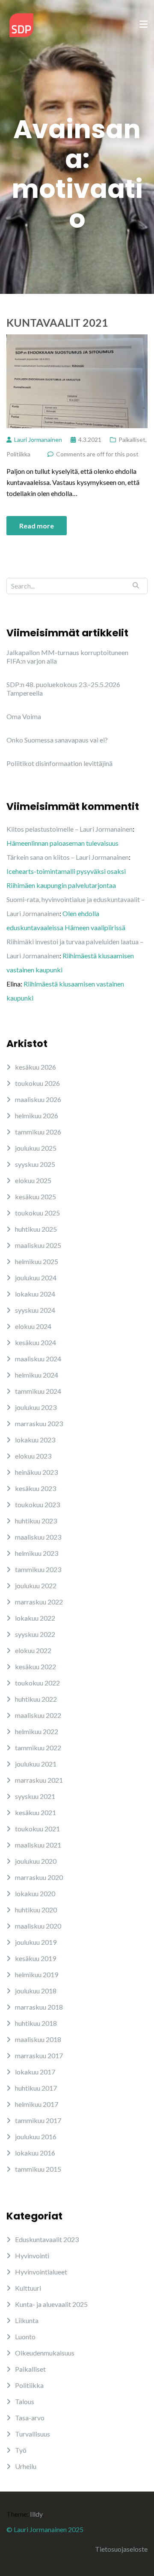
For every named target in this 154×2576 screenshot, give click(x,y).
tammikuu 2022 (38, 1748)
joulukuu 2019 (36, 1942)
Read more (37, 526)
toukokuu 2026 (37, 1083)
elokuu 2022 (33, 1650)
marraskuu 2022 (39, 1602)
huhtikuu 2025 (36, 1229)
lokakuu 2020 (35, 1893)
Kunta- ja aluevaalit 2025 (51, 2304)
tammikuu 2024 (38, 1391)
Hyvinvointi (32, 2255)
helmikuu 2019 (37, 1974)
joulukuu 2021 (36, 1764)
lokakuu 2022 (35, 1618)
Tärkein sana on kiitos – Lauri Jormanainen (68, 857)
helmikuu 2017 (37, 2104)
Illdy (36, 2514)
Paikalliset (132, 439)
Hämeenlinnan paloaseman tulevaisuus (62, 843)
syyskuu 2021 (35, 1796)
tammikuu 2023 (38, 1569)
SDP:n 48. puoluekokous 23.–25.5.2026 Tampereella (63, 689)
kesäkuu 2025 (36, 1197)
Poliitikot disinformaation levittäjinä (59, 763)
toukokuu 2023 (37, 1504)
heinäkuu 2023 (36, 1472)
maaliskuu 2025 (38, 1245)
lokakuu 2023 (35, 1440)
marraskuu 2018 (39, 2007)
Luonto (25, 2337)
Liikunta (27, 2320)
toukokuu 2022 (37, 1683)
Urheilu (26, 2466)
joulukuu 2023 (36, 1407)
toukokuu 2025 (37, 1213)
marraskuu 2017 (39, 2055)
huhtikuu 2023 (36, 1521)
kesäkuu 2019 (36, 1958)
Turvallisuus (33, 2434)
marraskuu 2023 (39, 1423)
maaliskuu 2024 (38, 1359)
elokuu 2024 (33, 1326)
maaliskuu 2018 (38, 2039)
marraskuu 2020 (39, 1877)
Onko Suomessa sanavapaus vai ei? (57, 740)
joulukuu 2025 (36, 1148)
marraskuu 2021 (39, 1780)
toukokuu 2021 (37, 1829)
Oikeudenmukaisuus (45, 2353)
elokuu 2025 (33, 1180)
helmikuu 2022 (37, 1731)
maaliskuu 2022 (38, 1715)
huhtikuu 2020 (36, 1910)
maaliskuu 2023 (38, 1537)
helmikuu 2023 (37, 1553)
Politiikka (18, 454)
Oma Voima (24, 716)
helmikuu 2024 (37, 1375)
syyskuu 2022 (35, 1634)
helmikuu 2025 (37, 1261)
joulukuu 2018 (36, 1991)
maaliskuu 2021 (38, 1845)
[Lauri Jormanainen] (21, 24)
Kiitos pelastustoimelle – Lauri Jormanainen (70, 829)
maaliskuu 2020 (38, 1926)
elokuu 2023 (33, 1456)
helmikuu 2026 (37, 1115)
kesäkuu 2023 (36, 1488)
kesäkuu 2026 (36, 1067)
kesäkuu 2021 (36, 1812)
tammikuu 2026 (38, 1132)
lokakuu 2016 (35, 2153)
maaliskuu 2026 (38, 1099)
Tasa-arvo (30, 2418)
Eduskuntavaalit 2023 (47, 2239)
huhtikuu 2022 (36, 1699)
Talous (25, 2401)
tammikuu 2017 (38, 2120)
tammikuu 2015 (38, 2169)
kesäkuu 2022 (36, 1667)
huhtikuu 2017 (36, 2088)
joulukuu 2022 (36, 1585)
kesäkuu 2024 (36, 1342)
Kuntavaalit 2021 (57, 322)
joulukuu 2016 (36, 2137)
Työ (21, 2450)
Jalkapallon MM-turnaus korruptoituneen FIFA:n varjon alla (67, 657)
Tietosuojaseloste (121, 2549)
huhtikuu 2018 (36, 2023)
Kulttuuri (28, 2288)
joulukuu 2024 (36, 1278)
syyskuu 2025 (35, 1164)
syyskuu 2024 (35, 1310)
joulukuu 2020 (36, 1861)
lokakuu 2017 (35, 2072)
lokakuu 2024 (35, 1294)
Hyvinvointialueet (41, 2272)
